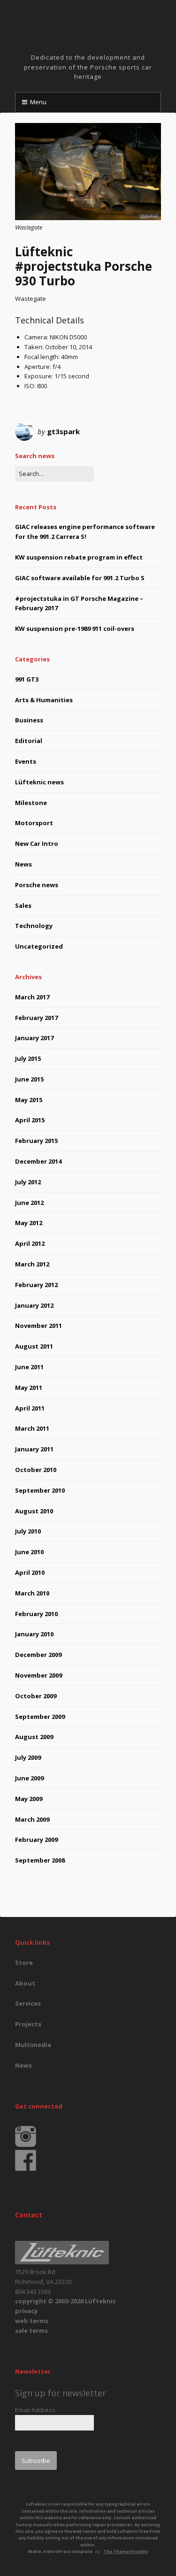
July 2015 (28, 1058)
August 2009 (34, 1737)
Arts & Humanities (44, 700)
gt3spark (63, 431)
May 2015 (29, 1100)
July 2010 (28, 1531)
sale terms (31, 2331)
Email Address (35, 2410)
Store (24, 1963)
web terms (32, 2321)
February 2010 (36, 1614)
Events (26, 761)
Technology (34, 926)
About (25, 1983)
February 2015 (36, 1141)
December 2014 (38, 1161)
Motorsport (34, 823)
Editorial (29, 741)
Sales (23, 905)
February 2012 (36, 1285)
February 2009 (36, 1840)
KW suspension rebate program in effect (79, 557)
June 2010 (29, 1552)
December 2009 (38, 1655)
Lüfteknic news (39, 782)
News (23, 864)
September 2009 (40, 1717)
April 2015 (30, 1120)
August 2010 (34, 1511)
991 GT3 (27, 679)
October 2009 (36, 1696)
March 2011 (32, 1428)
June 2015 (29, 1079)
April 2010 (30, 1572)
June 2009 (29, 1778)
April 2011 (30, 1408)
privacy (26, 2311)
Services (28, 2003)
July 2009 (28, 1757)
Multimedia (33, 2045)
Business (29, 720)
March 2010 (32, 1593)
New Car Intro (37, 843)
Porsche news (37, 885)
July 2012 (28, 1182)
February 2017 (36, 1018)
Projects (28, 2024)
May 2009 (29, 1799)
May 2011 (29, 1388)
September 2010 (40, 1490)
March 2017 (32, 997)
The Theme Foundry (126, 2551)
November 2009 (38, 1675)
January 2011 (34, 1449)
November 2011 (38, 1326)
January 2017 (34, 1038)
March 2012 (32, 1264)
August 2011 (34, 1346)
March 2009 (32, 1819)
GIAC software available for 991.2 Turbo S (80, 578)
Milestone (31, 803)
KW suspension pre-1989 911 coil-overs (75, 629)
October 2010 (36, 1470)
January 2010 (34, 1634)
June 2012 (29, 1203)
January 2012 (34, 1305)
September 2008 (40, 1860)
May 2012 (29, 1223)
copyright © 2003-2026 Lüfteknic (65, 2301)
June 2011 (29, 1367)
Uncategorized (39, 946)
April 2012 (30, 1243)
